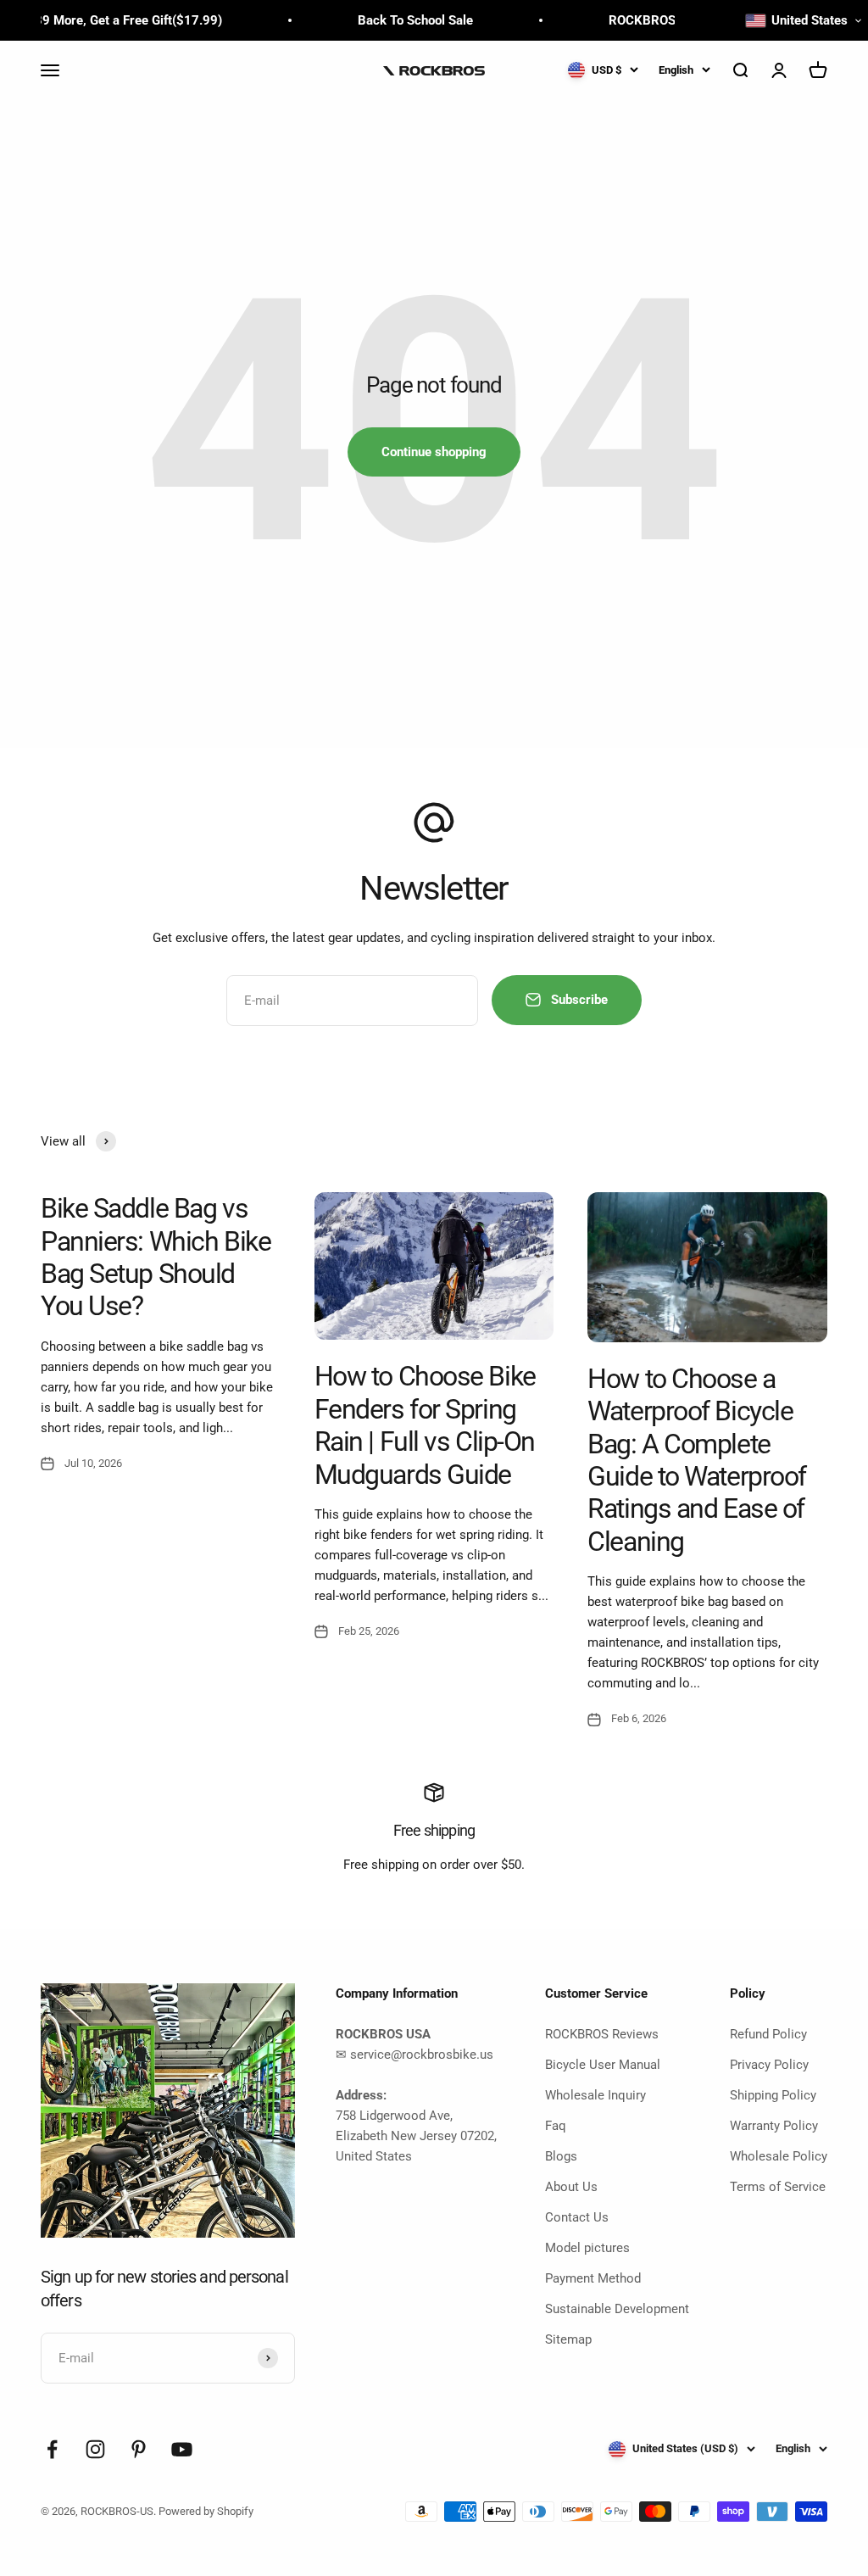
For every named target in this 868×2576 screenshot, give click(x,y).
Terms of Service (778, 2187)
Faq (556, 2126)
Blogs (561, 2156)
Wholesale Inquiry (595, 2095)
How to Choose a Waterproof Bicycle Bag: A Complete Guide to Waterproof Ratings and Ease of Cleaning (697, 1460)
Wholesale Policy (779, 2156)
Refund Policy (768, 2034)
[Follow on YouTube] (182, 2449)
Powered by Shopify (206, 2511)
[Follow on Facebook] (52, 2449)
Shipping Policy (773, 2095)
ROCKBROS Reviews (602, 2034)
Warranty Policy (774, 2126)
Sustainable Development (617, 2309)
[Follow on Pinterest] (139, 2449)
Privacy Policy (769, 2065)
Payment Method (593, 2278)
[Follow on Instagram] (95, 2449)
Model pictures (587, 2248)
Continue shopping (434, 452)
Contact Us (577, 2217)
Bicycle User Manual (603, 2065)
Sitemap (568, 2339)
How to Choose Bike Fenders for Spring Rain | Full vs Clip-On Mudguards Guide (425, 1425)
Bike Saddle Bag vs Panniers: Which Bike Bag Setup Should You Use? (156, 1257)
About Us (571, 2187)
